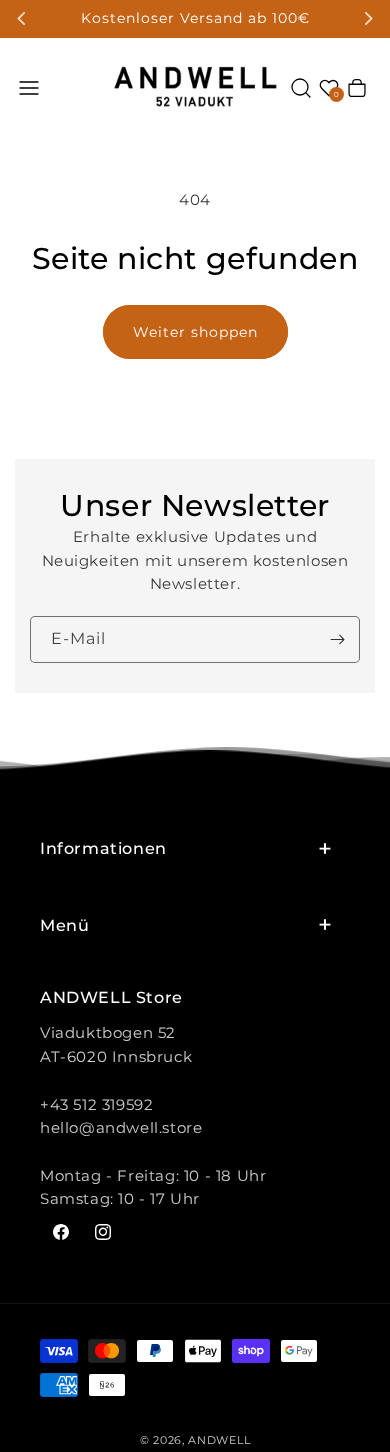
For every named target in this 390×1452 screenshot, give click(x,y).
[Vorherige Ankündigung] (22, 19)
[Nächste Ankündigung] (368, 19)
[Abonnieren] (337, 639)
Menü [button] (64, 925)
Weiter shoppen (195, 332)
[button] (29, 88)
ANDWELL (219, 1440)
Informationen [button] (103, 848)
